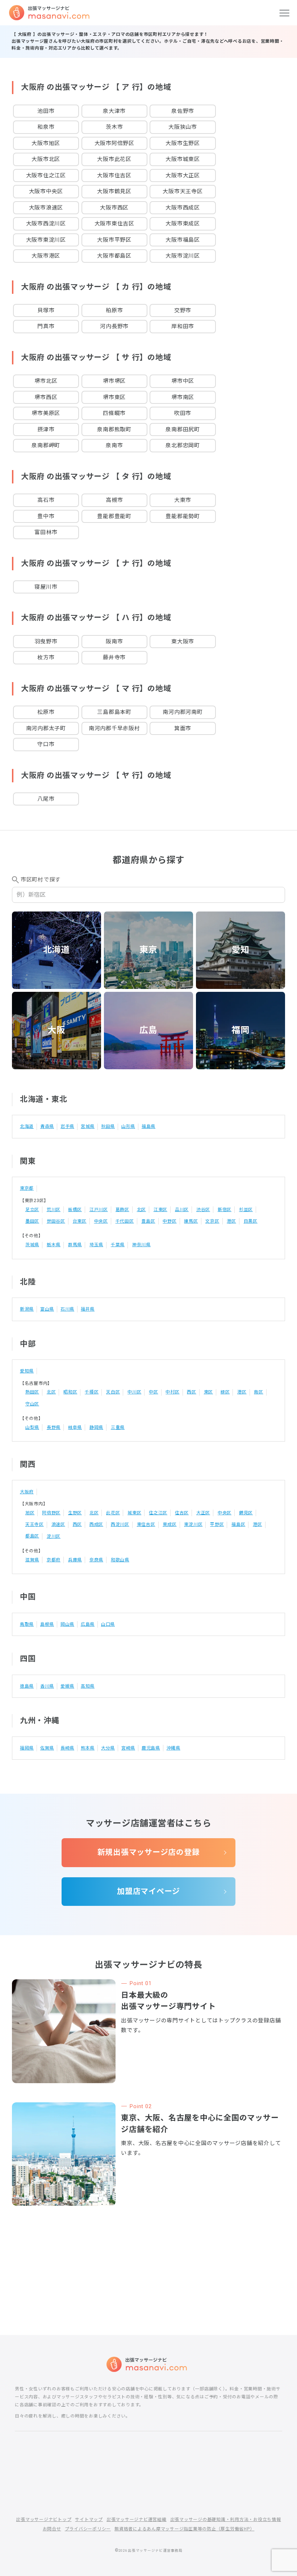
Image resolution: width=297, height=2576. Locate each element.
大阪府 (27, 1492)
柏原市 (114, 310)
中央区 (101, 1221)
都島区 (32, 1536)
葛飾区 (122, 1210)
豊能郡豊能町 (114, 516)
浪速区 (58, 1524)
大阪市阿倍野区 (114, 143)
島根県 (47, 1624)
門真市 (46, 326)
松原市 (46, 712)
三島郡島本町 (114, 712)
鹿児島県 (151, 1748)
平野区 (217, 1524)
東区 (209, 1392)
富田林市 (46, 532)
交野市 (183, 310)
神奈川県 (141, 1245)
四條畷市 (114, 413)
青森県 (47, 1126)
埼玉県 (96, 1245)
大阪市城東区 (183, 159)
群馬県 (75, 1245)
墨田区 (32, 1221)
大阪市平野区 (114, 240)
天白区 (113, 1392)
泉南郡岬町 (46, 445)
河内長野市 (114, 326)
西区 (192, 1392)
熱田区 (32, 1392)
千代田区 (125, 1221)
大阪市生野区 (183, 143)
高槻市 (114, 500)
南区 (259, 1392)
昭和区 (70, 1392)
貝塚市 (46, 310)
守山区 (32, 1404)
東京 (148, 950)
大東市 (183, 500)
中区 (154, 1392)
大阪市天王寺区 (183, 191)
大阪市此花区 (114, 159)
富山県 (47, 1309)
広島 (148, 1030)
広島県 (88, 1624)
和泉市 (46, 127)
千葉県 (118, 1245)
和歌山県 (120, 1560)
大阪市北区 (46, 159)
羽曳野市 (46, 642)
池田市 (46, 111)
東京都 (27, 1188)
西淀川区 (120, 1524)
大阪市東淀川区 (46, 240)
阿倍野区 (51, 1513)
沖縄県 (173, 1748)
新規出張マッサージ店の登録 (149, 1852)
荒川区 (54, 1210)
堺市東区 (114, 397)
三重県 (118, 1427)
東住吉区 (146, 1524)
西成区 (96, 1524)
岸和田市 (183, 326)
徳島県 (27, 1686)
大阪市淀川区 (183, 256)
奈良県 (96, 1560)
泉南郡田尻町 (183, 430)
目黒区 (251, 1221)
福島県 (148, 1126)
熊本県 (88, 1748)
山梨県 (32, 1427)
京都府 (54, 1560)
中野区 (170, 1221)
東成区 (170, 1524)
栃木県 (54, 1245)
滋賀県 (32, 1560)
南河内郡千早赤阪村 (114, 728)
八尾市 (46, 799)
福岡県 (27, 1748)
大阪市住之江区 (46, 175)
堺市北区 (46, 381)
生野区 (75, 1513)
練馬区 (191, 1221)
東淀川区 (193, 1524)
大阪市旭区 (46, 143)
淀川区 (54, 1536)
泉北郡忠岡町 (183, 445)
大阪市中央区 (46, 191)
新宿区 (225, 1210)
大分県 (108, 1748)
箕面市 (183, 728)
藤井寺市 (114, 657)
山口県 (108, 1624)
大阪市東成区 (183, 224)
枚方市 (46, 657)
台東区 (80, 1221)
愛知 (240, 950)
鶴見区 (246, 1513)
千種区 (92, 1392)
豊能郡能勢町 (183, 516)
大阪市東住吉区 (114, 224)
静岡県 (96, 1427)
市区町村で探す (41, 880)
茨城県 (32, 1245)
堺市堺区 (114, 381)
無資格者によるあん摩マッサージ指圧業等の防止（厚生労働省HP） (184, 2529)
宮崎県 (128, 1748)
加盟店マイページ (148, 1891)
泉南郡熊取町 (114, 430)
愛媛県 (67, 1686)
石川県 (67, 1309)
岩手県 (67, 1126)
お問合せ (52, 2529)
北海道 (57, 950)
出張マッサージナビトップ (44, 2520)
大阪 (57, 1030)
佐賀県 (47, 1748)
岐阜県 (75, 1427)
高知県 (88, 1686)
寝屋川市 (46, 587)
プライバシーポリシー (88, 2529)
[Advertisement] (148, 2247)
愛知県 (27, 1371)
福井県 (88, 1309)
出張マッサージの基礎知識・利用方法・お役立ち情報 (226, 2520)
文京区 (212, 1221)
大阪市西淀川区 (46, 224)
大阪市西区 (114, 208)
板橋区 (75, 1210)
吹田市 (183, 413)
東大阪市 (183, 642)
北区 (142, 1210)
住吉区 (182, 1513)
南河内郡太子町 (46, 728)
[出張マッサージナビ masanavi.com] (148, 2364)
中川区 (134, 1392)
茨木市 (114, 127)
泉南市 (114, 445)
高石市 (46, 500)
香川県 (47, 1686)
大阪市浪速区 (46, 208)
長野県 (54, 1427)
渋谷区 (203, 1210)
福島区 (238, 1524)
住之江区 (158, 1513)
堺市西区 (46, 397)
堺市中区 (183, 381)
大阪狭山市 (183, 127)
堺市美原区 (46, 413)
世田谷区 (56, 1221)
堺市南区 (183, 397)
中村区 (172, 1392)
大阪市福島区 (183, 240)
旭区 (30, 1513)
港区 (231, 1221)
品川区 (182, 1210)
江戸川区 (99, 1210)
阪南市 (114, 642)
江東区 (160, 1210)
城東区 (134, 1513)
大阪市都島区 (114, 256)
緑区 (225, 1392)
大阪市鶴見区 (114, 191)
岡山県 (67, 1624)
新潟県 (27, 1309)
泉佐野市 (183, 111)
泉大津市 (114, 111)
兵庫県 (75, 1560)
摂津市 (46, 430)
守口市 (46, 744)
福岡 (240, 1030)
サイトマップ (89, 2520)
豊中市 (46, 516)
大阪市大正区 (183, 175)
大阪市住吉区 (114, 175)
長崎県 (67, 1748)
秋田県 (108, 1126)
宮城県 (88, 1126)
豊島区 (148, 1221)
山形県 (128, 1126)
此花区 (113, 1513)
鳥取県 (27, 1624)
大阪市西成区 (183, 208)
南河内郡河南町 (183, 712)
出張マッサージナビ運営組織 (137, 2520)
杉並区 (246, 1210)
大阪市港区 (46, 256)
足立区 (32, 1210)
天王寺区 (35, 1524)
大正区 (203, 1513)
